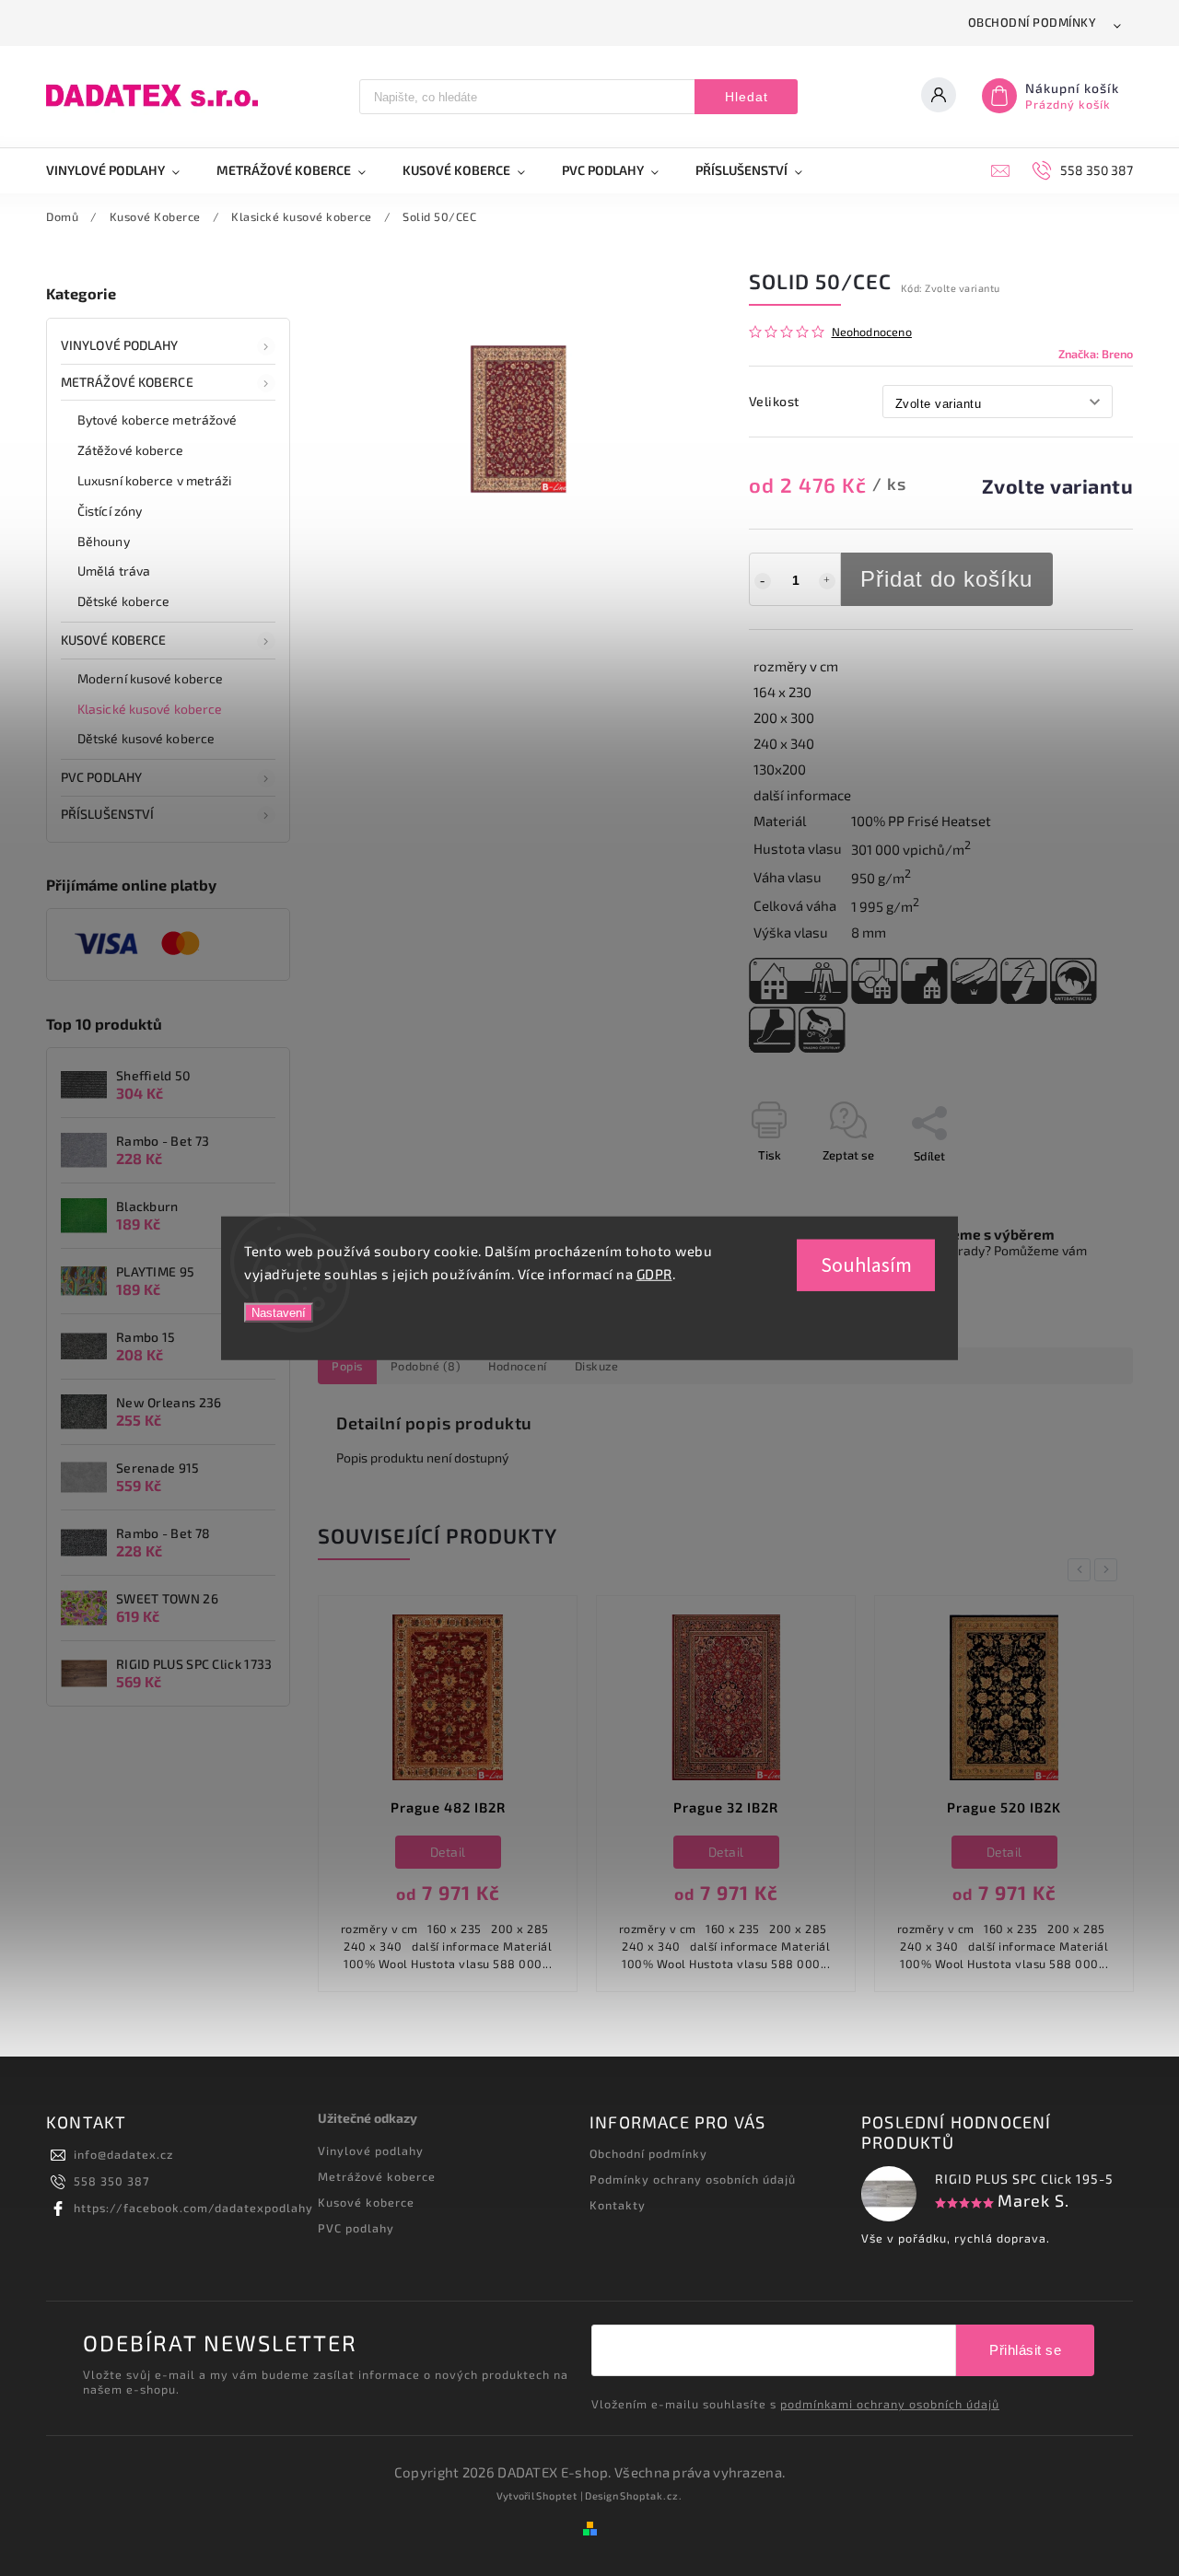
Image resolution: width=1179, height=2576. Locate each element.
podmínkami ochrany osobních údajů (890, 2404)
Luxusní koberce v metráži (155, 480)
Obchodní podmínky (1033, 22)
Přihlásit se (1025, 2350)
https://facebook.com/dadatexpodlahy (193, 2208)
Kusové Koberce (113, 640)
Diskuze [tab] (597, 1366)
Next (1109, 1570)
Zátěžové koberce (131, 450)
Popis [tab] (347, 1366)
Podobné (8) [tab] (426, 1366)
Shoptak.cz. (651, 2495)
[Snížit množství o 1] (763, 581)
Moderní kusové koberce (150, 678)
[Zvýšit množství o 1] (827, 581)
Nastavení (279, 1312)
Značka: (1096, 354)
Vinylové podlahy (120, 345)
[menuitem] (122, 170)
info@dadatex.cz (123, 2154)
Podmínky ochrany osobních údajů (693, 2179)
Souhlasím (866, 1265)
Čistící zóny (110, 511)
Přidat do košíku (946, 579)
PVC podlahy (101, 777)
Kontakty (618, 2205)
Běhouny (104, 541)
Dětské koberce (123, 601)
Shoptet (557, 2495)
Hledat (747, 97)
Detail (468, 1852)
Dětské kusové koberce (146, 738)
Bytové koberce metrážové (157, 420)
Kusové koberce (366, 2202)
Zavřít (1075, 1188)
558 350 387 (111, 2181)
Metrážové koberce (127, 382)
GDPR (654, 1274)
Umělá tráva (114, 571)
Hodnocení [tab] (518, 1366)
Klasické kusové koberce (150, 709)
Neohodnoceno (872, 332)
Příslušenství (107, 814)
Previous (1082, 1570)
